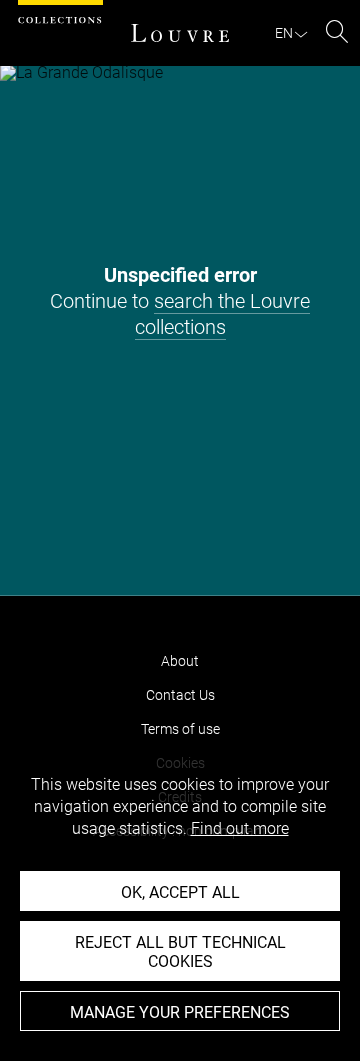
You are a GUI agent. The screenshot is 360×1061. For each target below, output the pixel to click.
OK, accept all (180, 892)
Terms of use (180, 729)
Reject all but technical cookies (180, 952)
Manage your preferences (180, 1012)
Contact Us (180, 695)
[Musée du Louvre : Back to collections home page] (180, 33)
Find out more (240, 828)
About (180, 661)
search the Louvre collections (223, 314)
